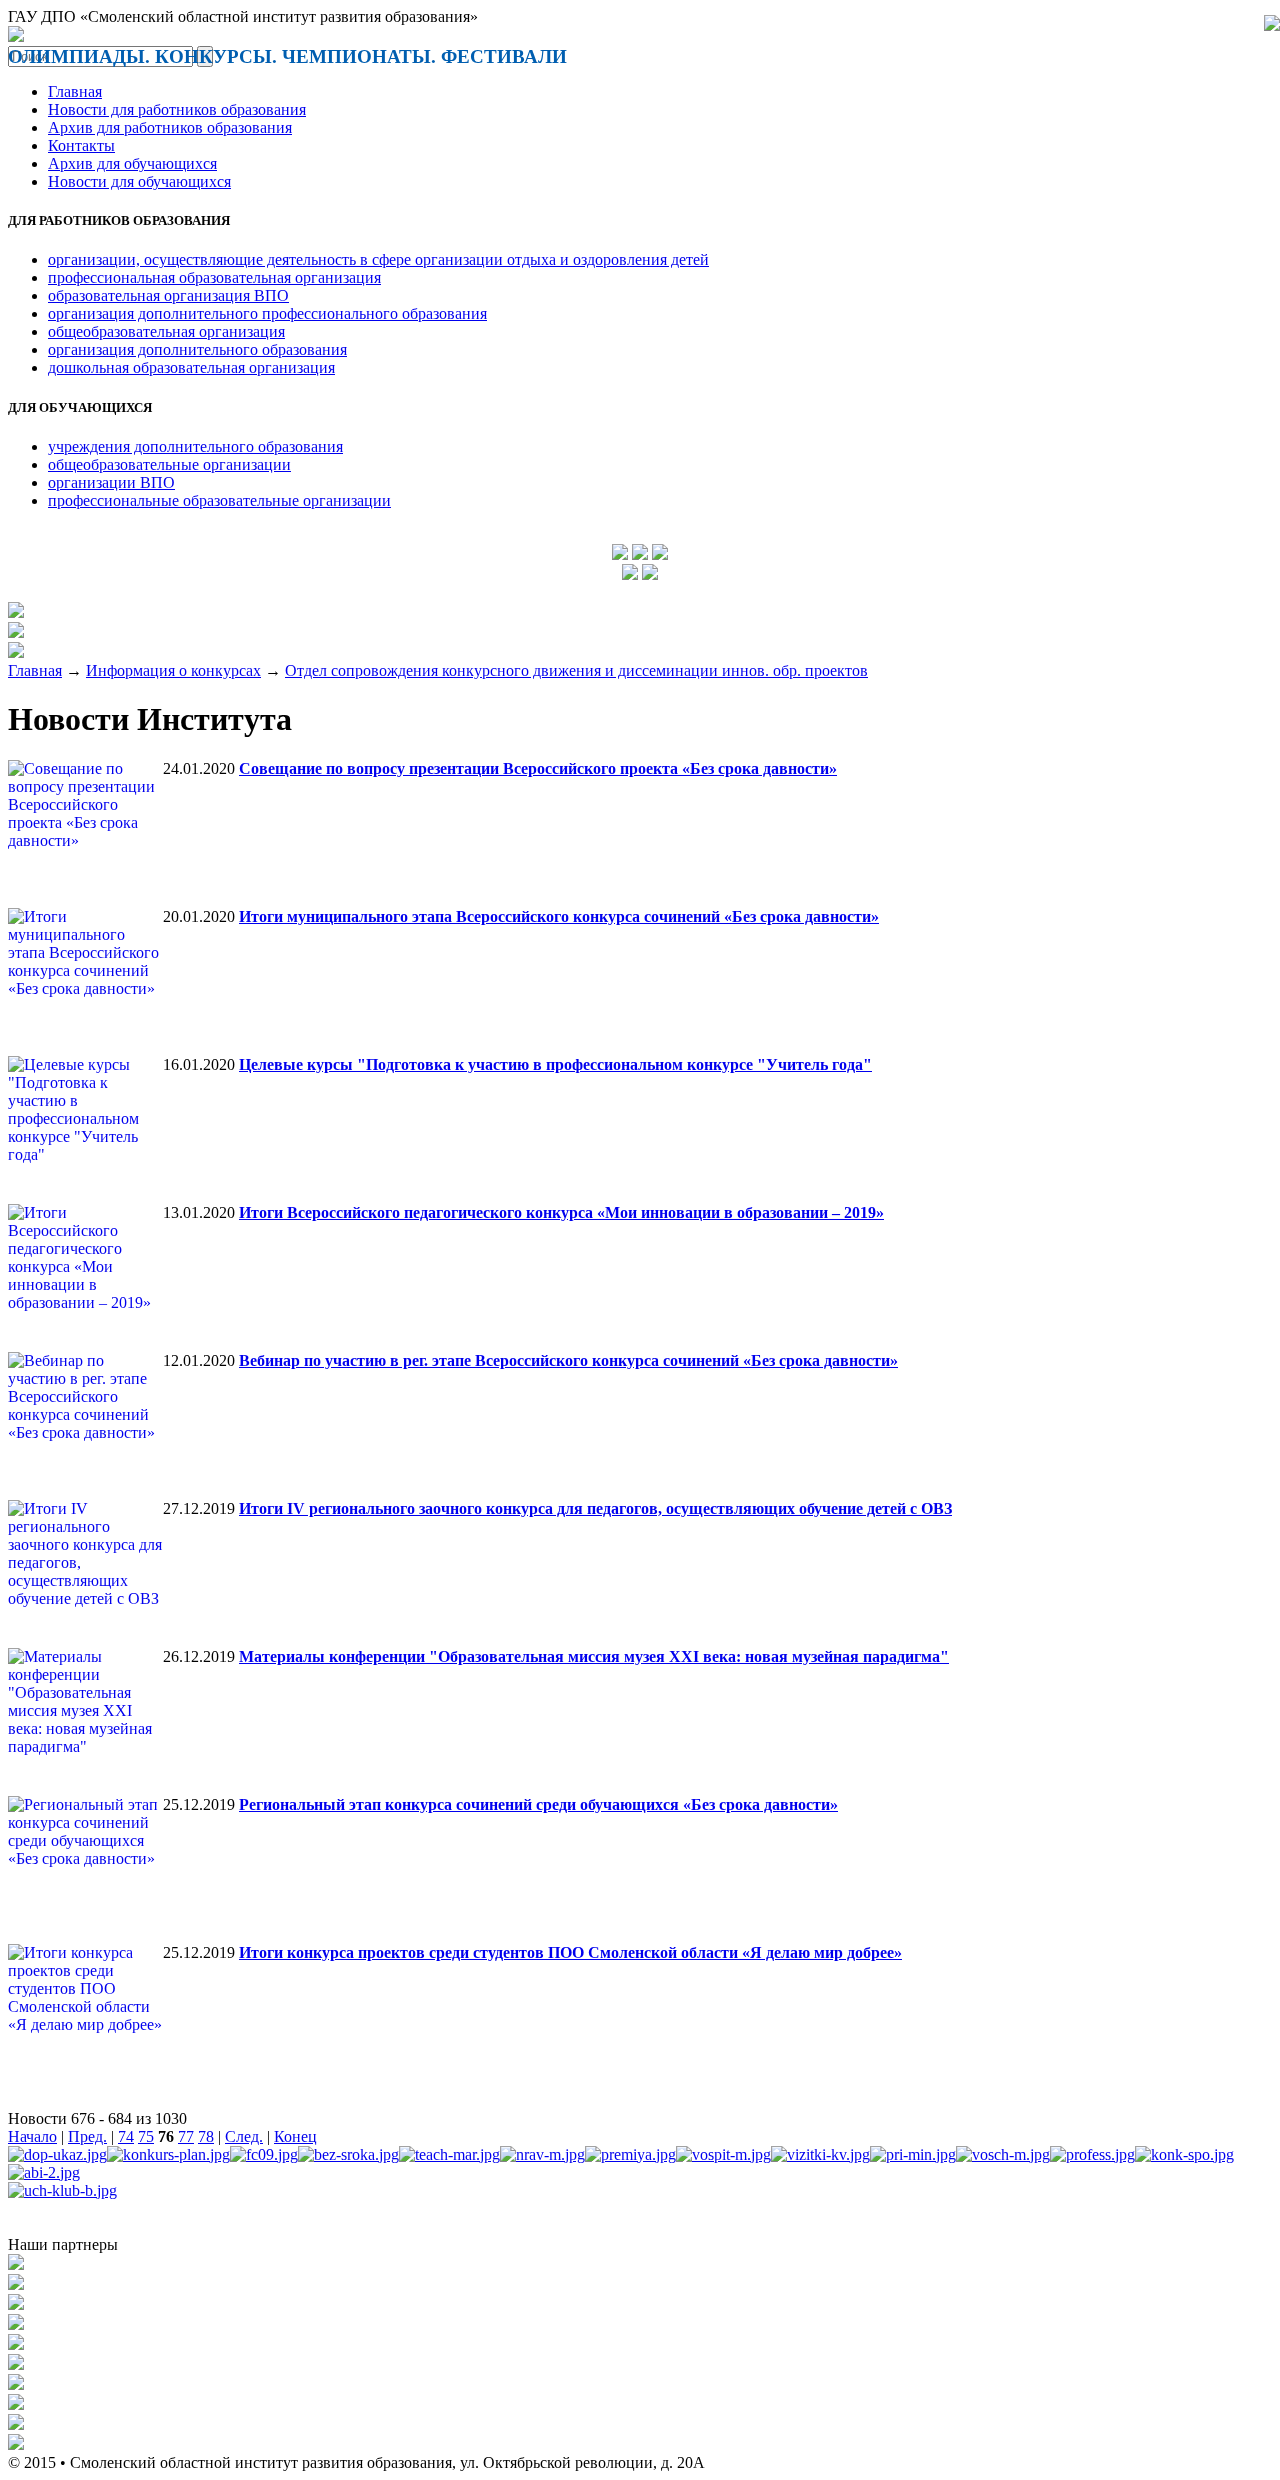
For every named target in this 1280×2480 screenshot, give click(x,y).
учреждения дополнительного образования (195, 446)
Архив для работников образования (170, 127)
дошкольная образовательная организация (191, 367)
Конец (295, 2136)
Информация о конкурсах (173, 670)
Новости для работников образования (177, 109)
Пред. (87, 2136)
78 (206, 2136)
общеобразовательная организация (166, 331)
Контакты (81, 145)
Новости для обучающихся (139, 181)
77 (186, 2136)
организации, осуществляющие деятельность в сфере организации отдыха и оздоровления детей (378, 259)
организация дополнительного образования (197, 349)
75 (146, 2136)
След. (244, 2136)
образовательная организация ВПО (168, 295)
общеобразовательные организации (169, 464)
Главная (75, 91)
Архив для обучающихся (132, 163)
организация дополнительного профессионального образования (267, 313)
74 (126, 2136)
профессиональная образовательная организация (214, 277)
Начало (32, 2136)
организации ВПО (111, 482)
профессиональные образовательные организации (219, 500)
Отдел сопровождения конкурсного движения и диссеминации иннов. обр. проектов (576, 670)
